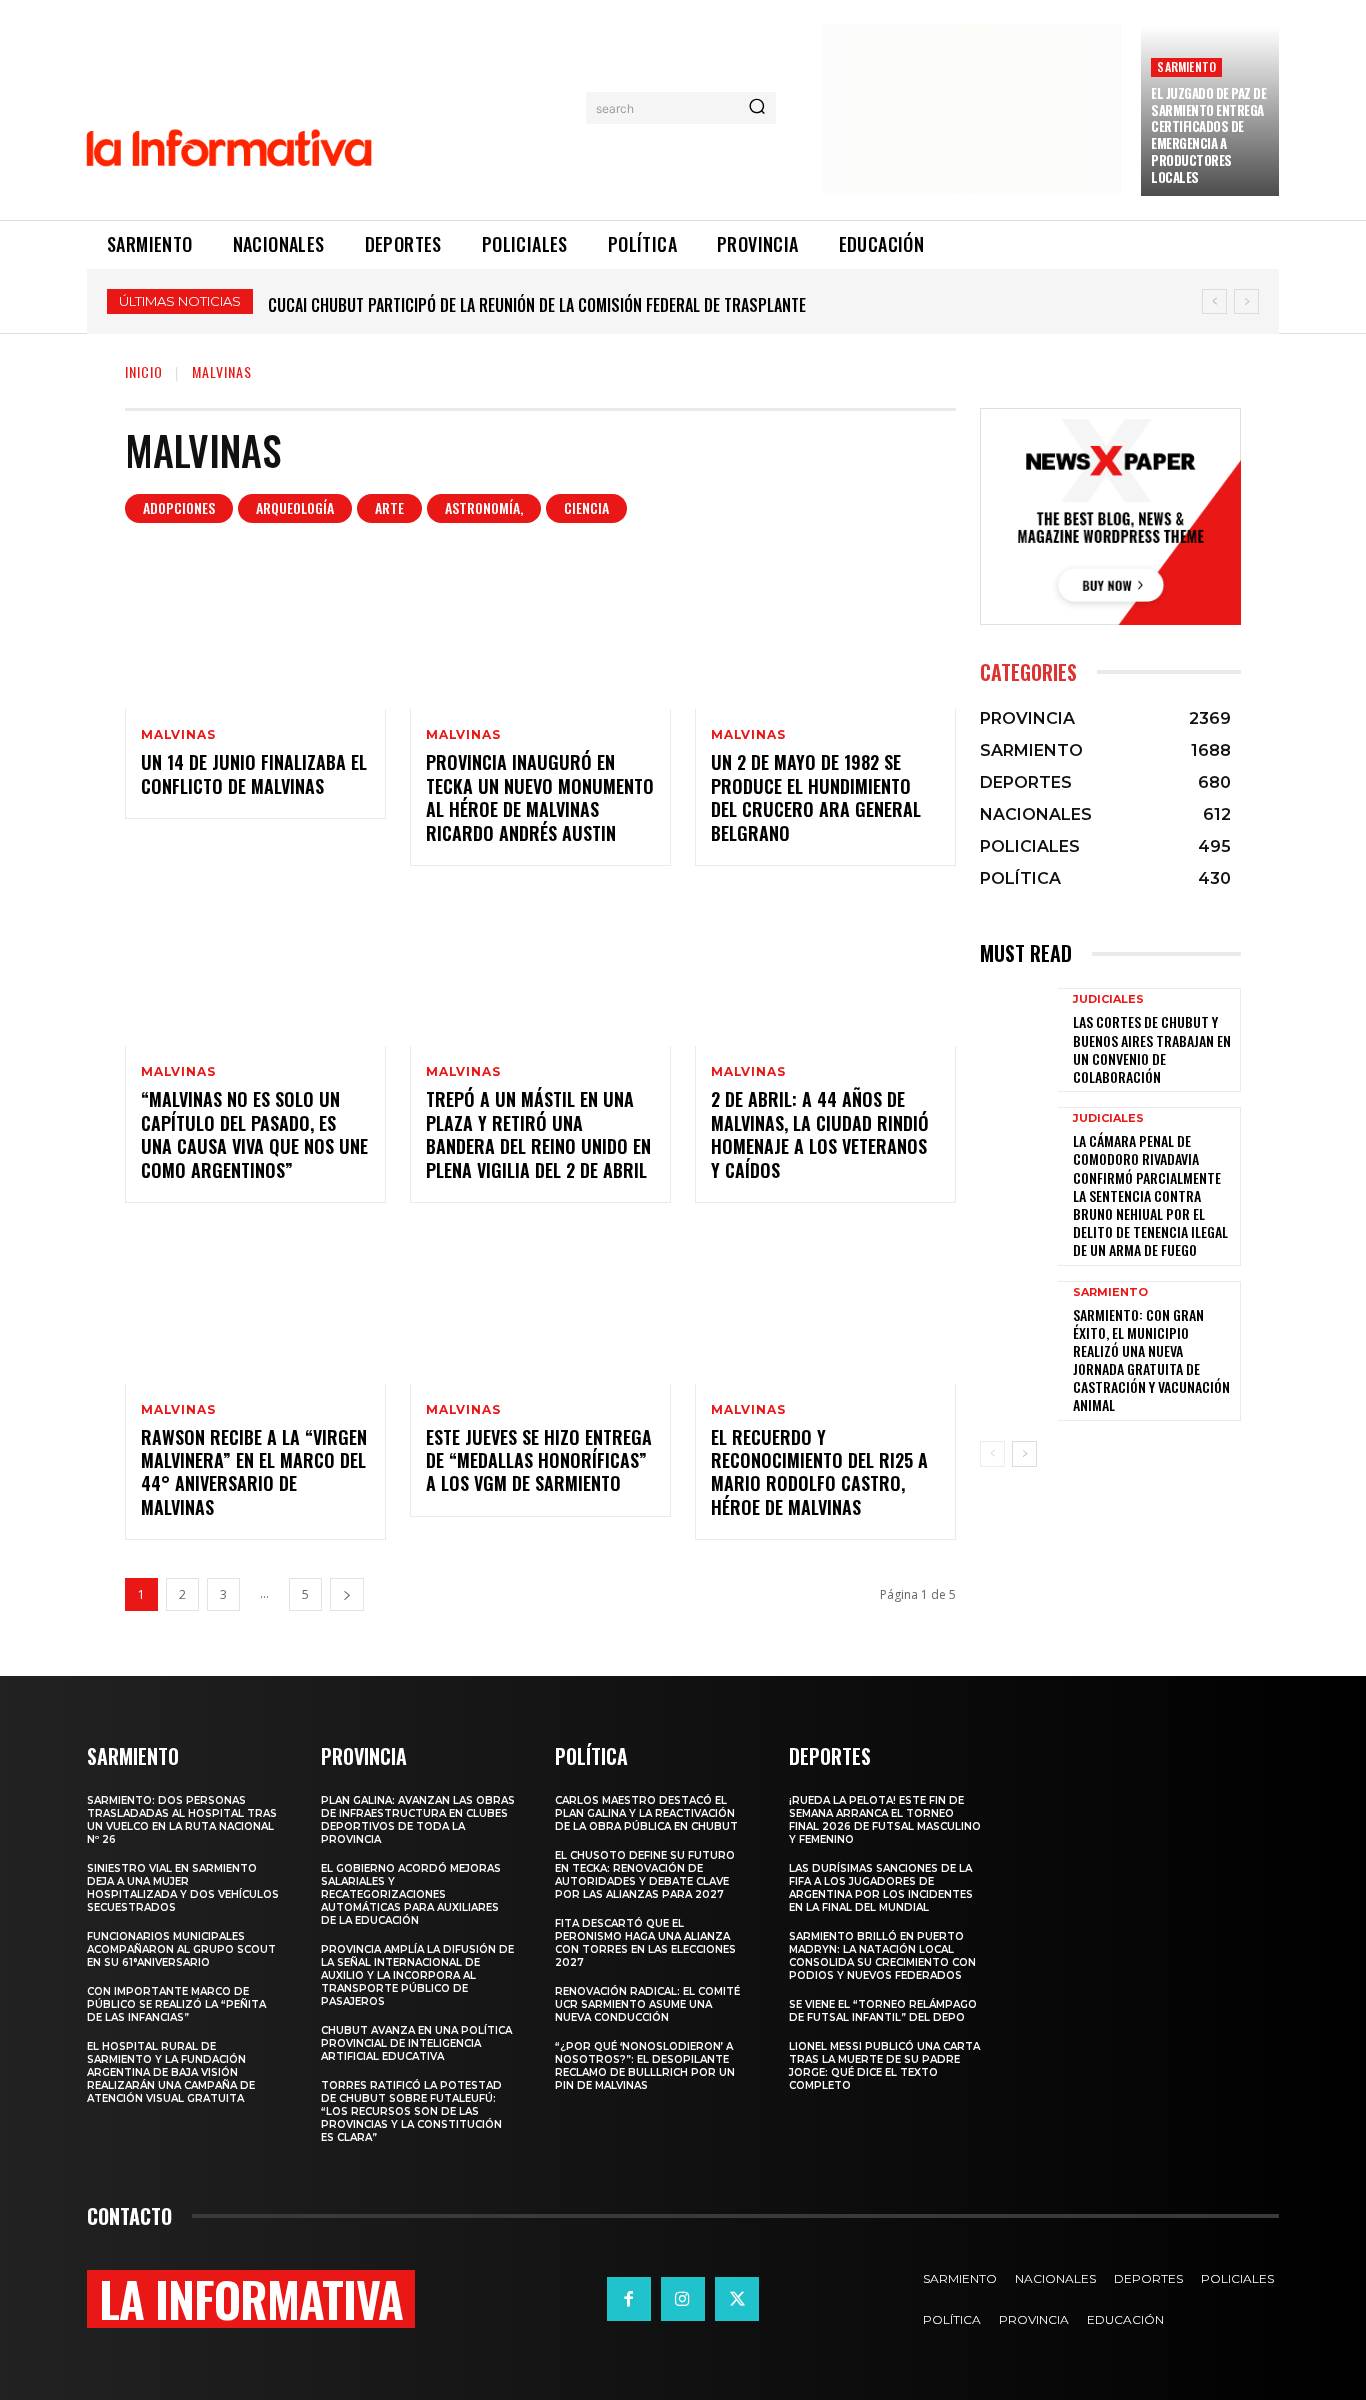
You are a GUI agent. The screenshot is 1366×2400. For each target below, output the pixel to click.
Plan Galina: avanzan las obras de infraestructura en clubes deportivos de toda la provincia (418, 1820)
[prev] (1214, 301)
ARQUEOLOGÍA (295, 507)
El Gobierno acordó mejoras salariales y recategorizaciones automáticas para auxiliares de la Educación (411, 1894)
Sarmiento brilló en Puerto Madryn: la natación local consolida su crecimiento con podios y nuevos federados (882, 1956)
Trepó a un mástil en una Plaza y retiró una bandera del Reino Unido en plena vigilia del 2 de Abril (538, 1134)
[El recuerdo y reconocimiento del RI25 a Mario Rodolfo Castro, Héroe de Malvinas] (825, 1305)
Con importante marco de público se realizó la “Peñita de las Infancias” (176, 2004)
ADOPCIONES (179, 507)
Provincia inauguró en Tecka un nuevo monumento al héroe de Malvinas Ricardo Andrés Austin (540, 797)
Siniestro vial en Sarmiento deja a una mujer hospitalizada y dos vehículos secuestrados (183, 1888)
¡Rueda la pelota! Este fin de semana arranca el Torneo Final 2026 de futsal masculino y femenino (885, 1820)
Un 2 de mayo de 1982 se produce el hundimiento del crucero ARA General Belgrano (816, 797)
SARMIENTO (1186, 66)
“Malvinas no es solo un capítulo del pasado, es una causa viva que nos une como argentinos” (254, 1134)
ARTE (389, 507)
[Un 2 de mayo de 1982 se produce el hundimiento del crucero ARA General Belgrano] (825, 631)
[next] (1246, 301)
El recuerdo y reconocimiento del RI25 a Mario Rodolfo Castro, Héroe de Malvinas (819, 1472)
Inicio (144, 371)
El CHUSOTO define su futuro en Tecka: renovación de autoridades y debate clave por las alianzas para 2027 (645, 1875)
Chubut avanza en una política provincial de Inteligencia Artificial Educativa (416, 2043)
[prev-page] (992, 1454)
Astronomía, (484, 507)
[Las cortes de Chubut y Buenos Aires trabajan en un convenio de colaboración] (1019, 1039)
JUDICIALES (1108, 999)
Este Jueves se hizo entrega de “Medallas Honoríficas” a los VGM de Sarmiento (539, 1460)
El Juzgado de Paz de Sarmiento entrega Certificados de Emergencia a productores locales (1208, 135)
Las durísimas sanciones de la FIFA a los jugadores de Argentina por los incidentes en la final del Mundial (881, 1888)
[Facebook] (629, 2299)
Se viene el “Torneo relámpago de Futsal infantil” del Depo (883, 2011)
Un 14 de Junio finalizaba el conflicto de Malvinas (254, 773)
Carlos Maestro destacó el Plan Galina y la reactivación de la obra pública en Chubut (586, 305)
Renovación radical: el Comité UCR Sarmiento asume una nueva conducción (647, 2004)
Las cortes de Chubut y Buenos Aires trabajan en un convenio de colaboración (1152, 1049)
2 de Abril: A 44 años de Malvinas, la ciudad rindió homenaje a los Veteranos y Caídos (820, 1134)
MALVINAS (178, 735)
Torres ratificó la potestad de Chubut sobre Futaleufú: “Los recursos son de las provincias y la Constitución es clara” (411, 2111)
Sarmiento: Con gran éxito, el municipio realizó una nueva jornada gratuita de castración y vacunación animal (1151, 1360)
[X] (737, 2299)
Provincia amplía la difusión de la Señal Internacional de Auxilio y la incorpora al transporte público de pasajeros (417, 1975)
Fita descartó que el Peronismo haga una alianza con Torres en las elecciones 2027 (645, 1943)
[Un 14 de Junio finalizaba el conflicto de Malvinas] (255, 631)
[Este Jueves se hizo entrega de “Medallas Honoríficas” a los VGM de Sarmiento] (540, 1305)
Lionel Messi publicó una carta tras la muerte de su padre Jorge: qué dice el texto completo (884, 2066)
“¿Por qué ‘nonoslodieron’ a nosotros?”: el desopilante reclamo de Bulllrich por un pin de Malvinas (645, 2066)
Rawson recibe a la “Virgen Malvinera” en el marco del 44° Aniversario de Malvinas (254, 1472)
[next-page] (347, 1594)
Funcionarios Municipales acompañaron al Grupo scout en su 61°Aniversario (181, 1949)
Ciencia (586, 507)
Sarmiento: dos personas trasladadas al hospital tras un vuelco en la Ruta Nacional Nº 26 (182, 1820)
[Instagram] (683, 2299)
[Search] (757, 108)
